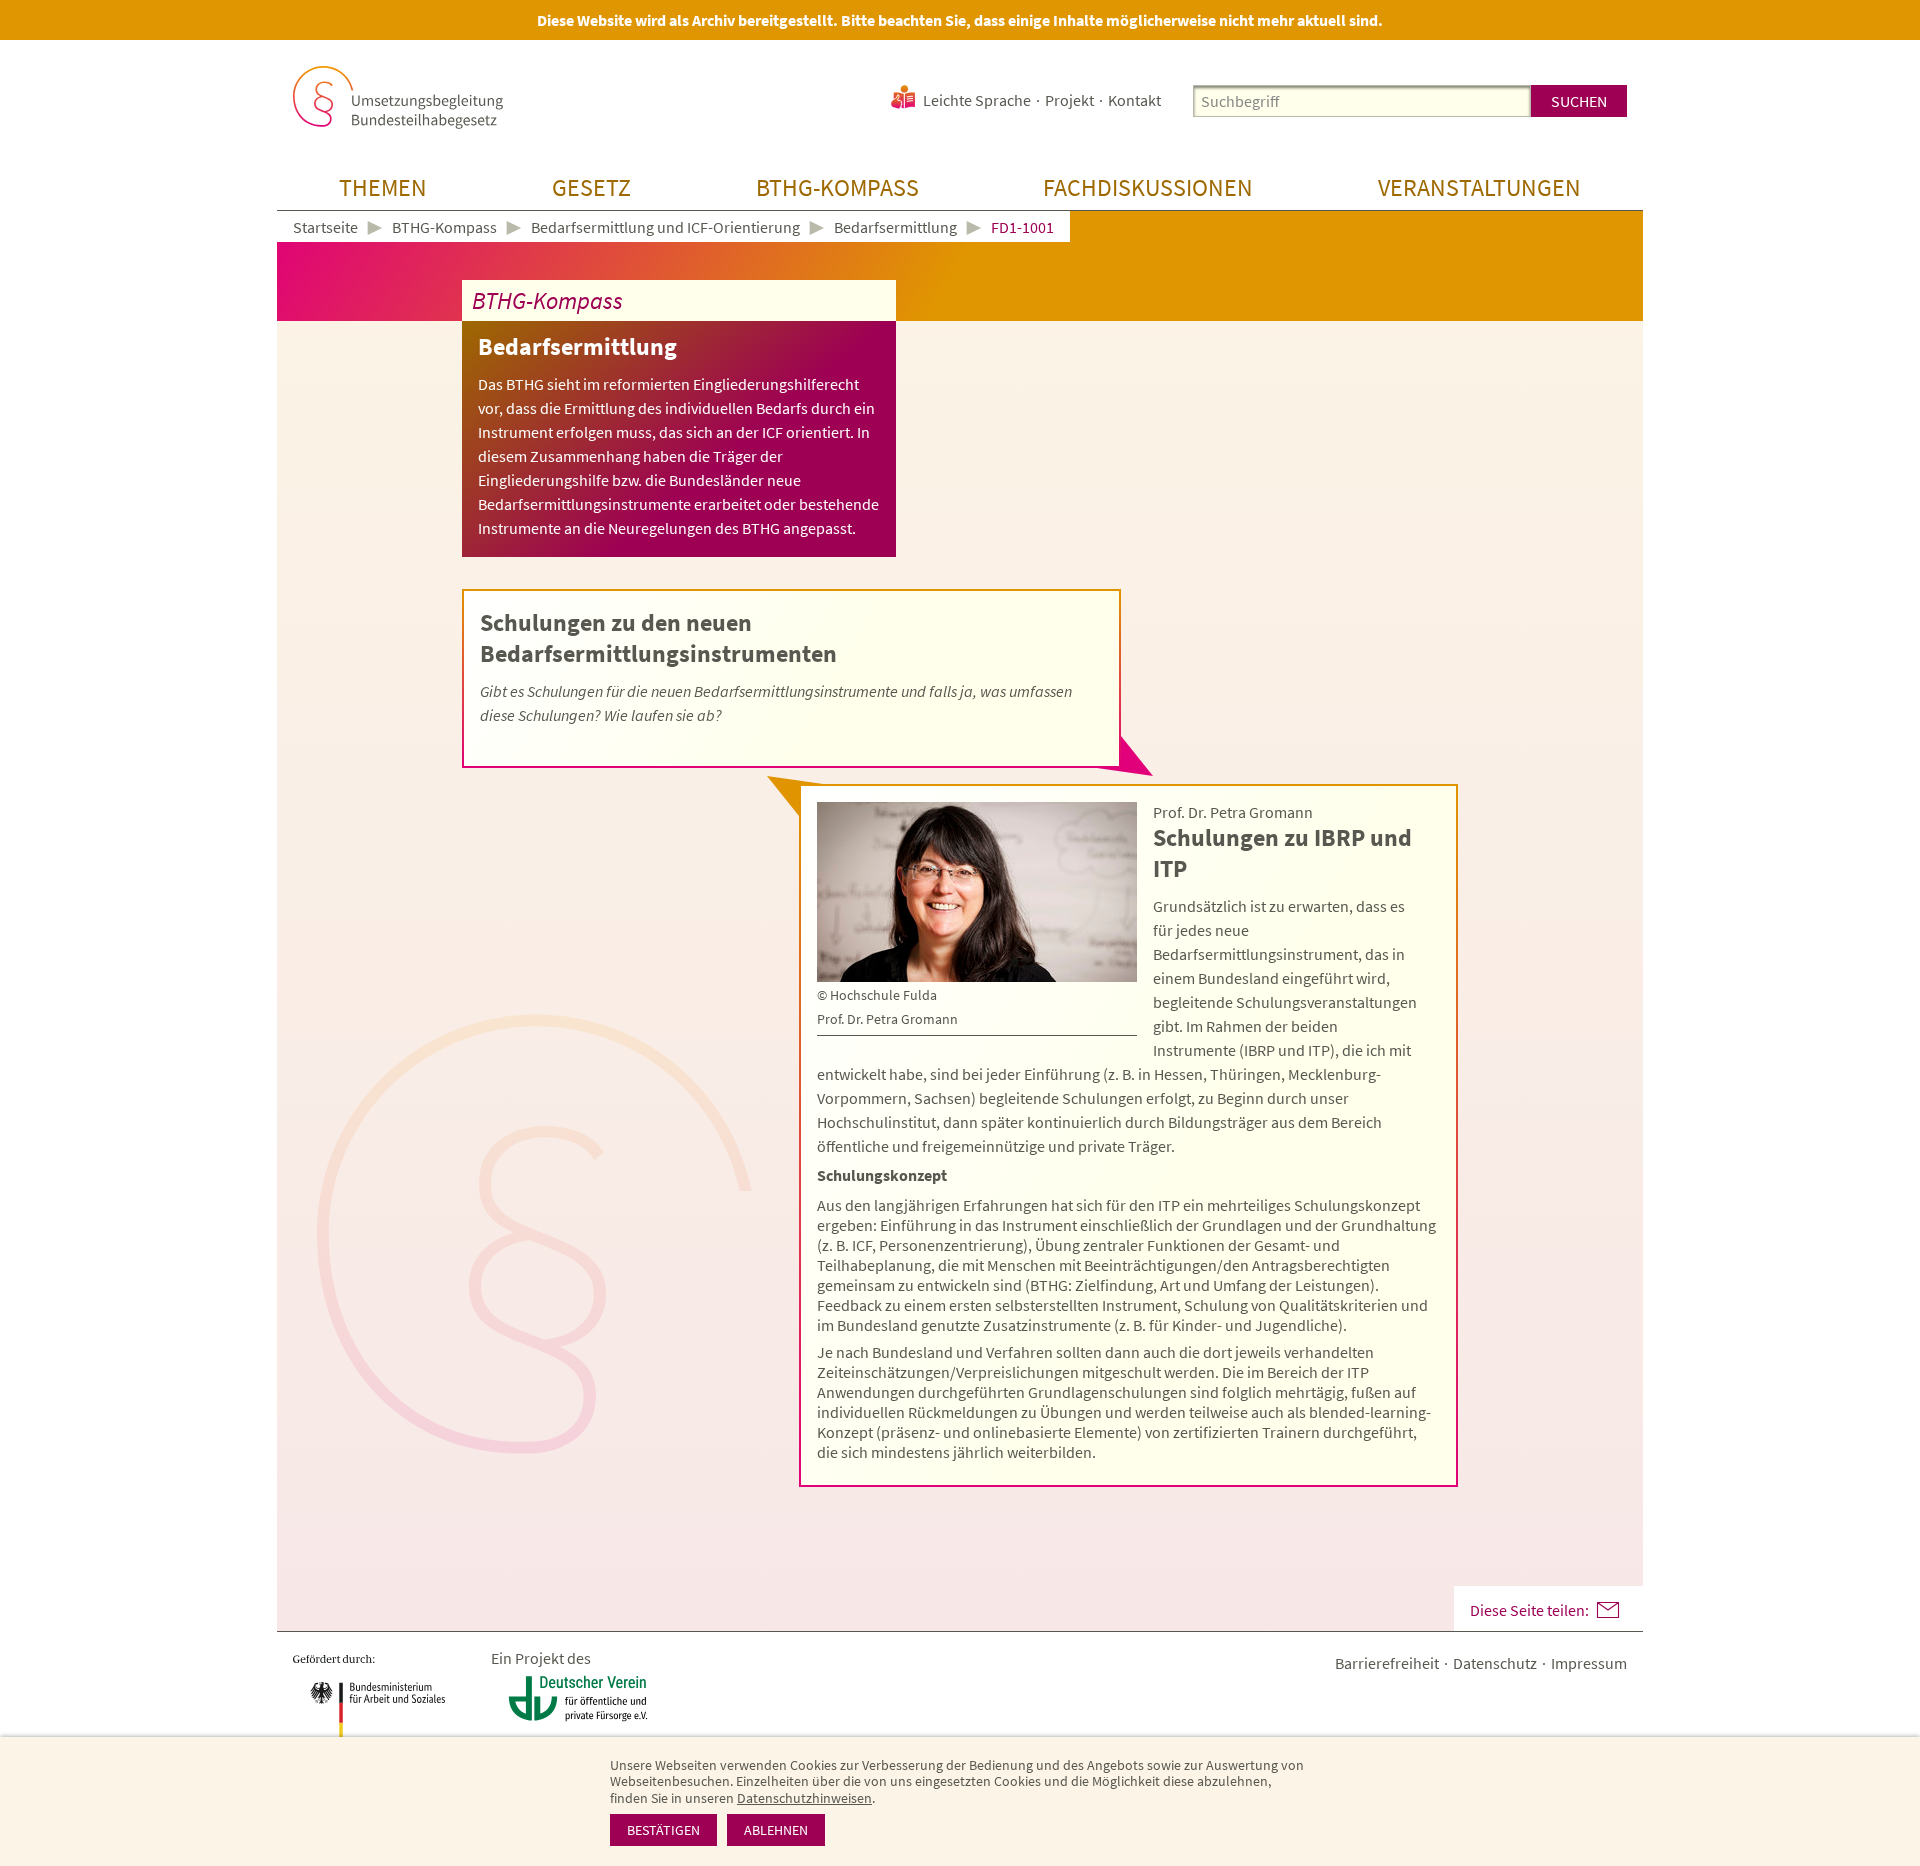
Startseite (325, 228)
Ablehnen (776, 1830)
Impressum (1589, 1663)
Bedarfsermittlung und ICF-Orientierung (665, 227)
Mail (1608, 1610)
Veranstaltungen (1479, 187)
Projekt (1069, 100)
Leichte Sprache (977, 100)
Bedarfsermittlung (895, 227)
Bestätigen (663, 1830)
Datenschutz (1495, 1663)
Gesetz (591, 187)
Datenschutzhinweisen (804, 1798)
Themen (383, 187)
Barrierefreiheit (1387, 1663)
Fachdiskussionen (1148, 187)
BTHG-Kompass (837, 187)
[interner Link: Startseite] (398, 97)
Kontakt (1134, 100)
